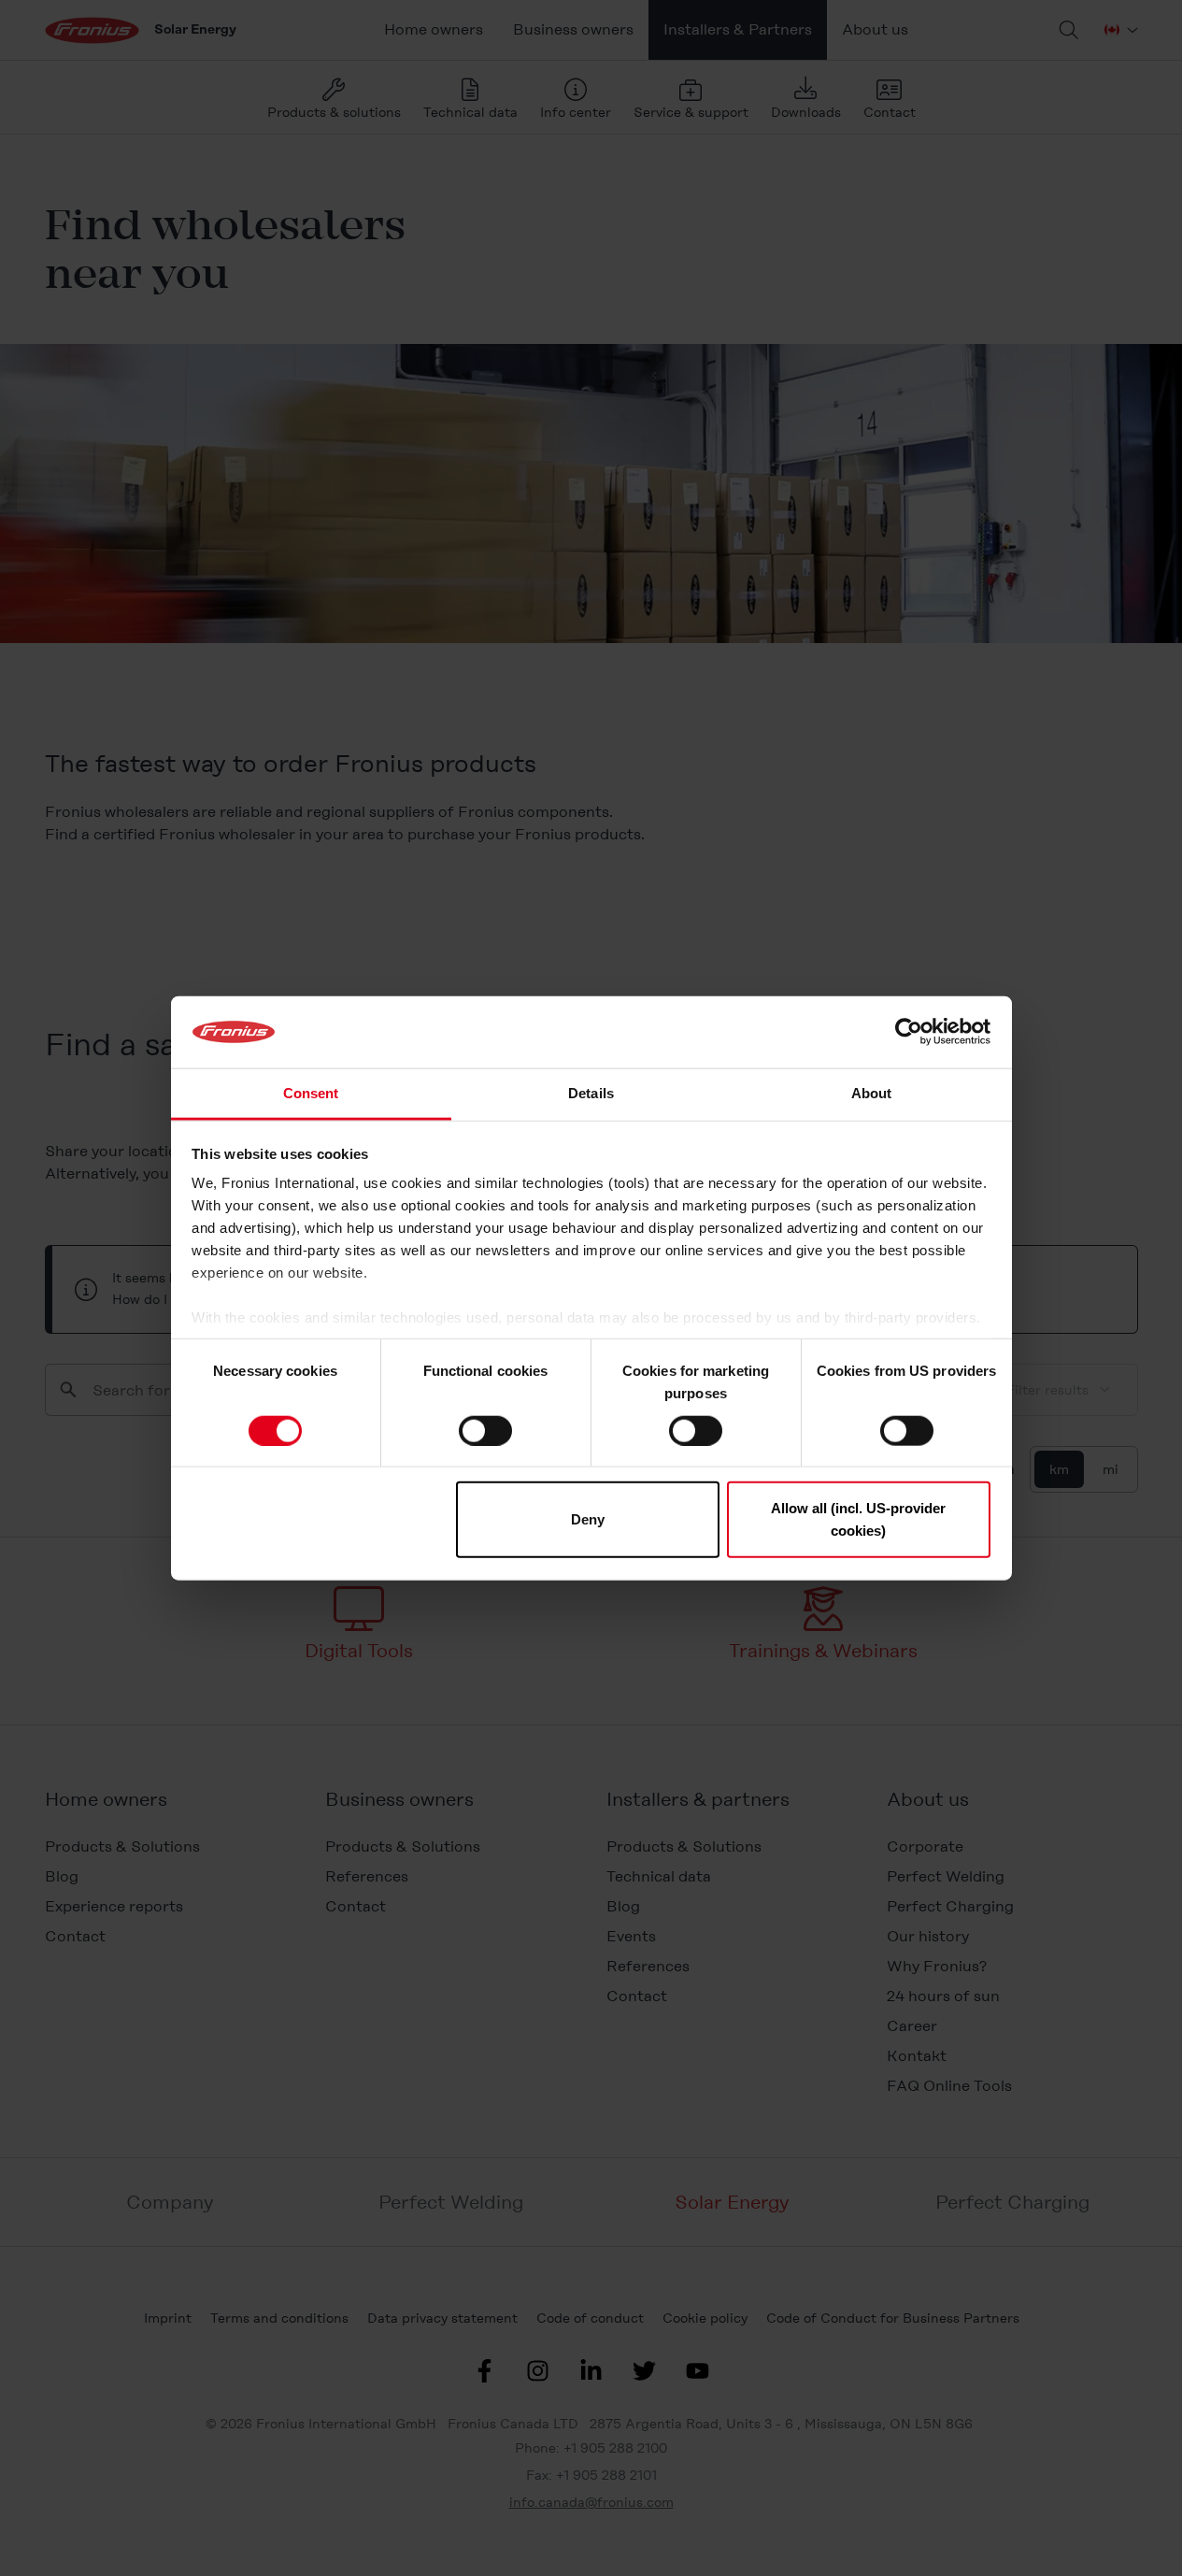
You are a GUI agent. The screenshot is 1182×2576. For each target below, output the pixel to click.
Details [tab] (591, 1093)
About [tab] (872, 1093)
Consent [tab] (311, 1093)
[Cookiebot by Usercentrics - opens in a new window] (909, 1032)
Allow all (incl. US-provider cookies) (858, 1519)
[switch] (485, 1430)
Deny (588, 1519)
